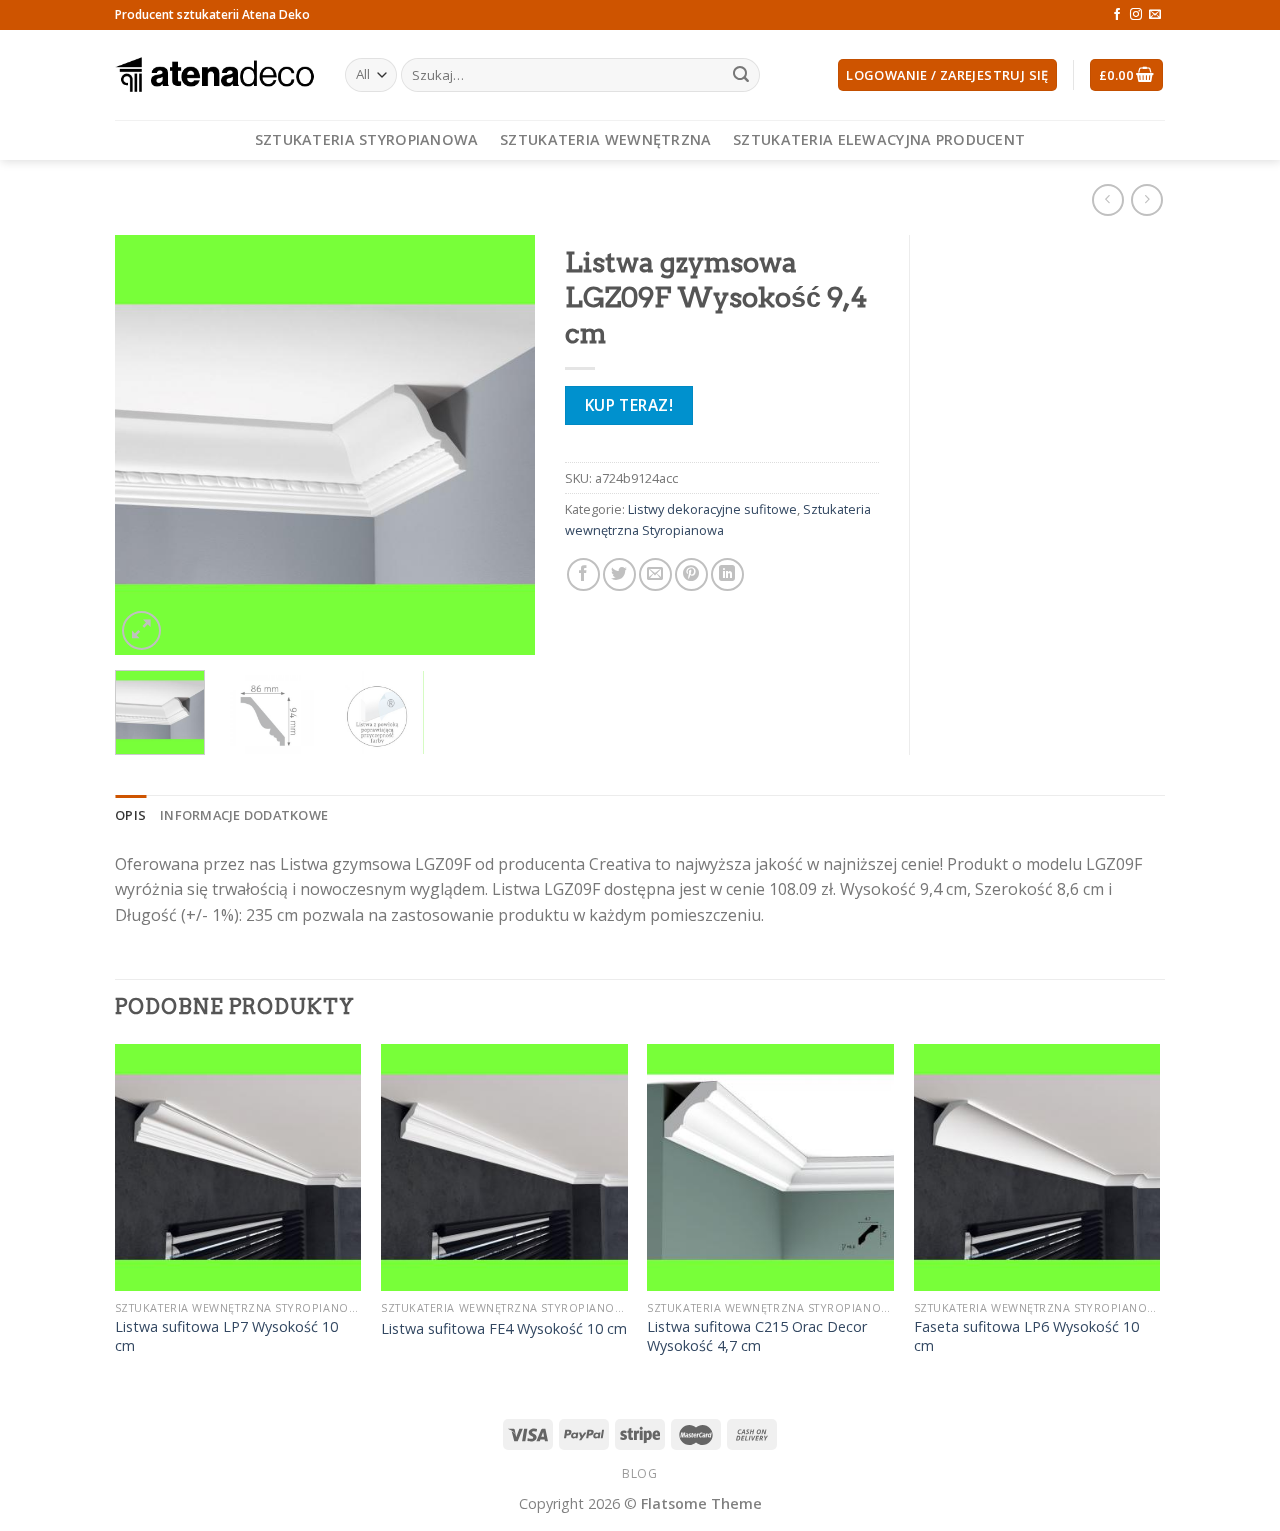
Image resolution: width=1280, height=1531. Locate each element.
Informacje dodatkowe (244, 815)
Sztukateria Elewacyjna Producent (879, 139)
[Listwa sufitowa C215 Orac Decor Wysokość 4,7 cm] (770, 1167)
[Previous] (149, 445)
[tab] (130, 815)
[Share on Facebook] (583, 574)
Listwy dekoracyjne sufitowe (712, 509)
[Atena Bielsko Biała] (215, 75)
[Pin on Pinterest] (691, 574)
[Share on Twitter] (619, 574)
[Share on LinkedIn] (727, 574)
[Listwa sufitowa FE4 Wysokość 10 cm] (504, 1167)
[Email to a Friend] (655, 574)
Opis (130, 815)
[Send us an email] (1155, 15)
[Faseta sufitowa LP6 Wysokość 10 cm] (1037, 1167)
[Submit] (741, 75)
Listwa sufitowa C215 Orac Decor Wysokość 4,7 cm (757, 1336)
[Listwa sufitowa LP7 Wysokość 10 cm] (238, 1167)
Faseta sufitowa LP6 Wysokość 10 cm (1026, 1336)
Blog (639, 1473)
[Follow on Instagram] (1136, 15)
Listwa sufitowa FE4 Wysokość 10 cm (504, 1329)
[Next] (501, 445)
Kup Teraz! (629, 405)
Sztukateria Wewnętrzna (605, 139)
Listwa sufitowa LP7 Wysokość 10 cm (226, 1336)
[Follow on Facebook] (1117, 15)
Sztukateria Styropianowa (367, 139)
